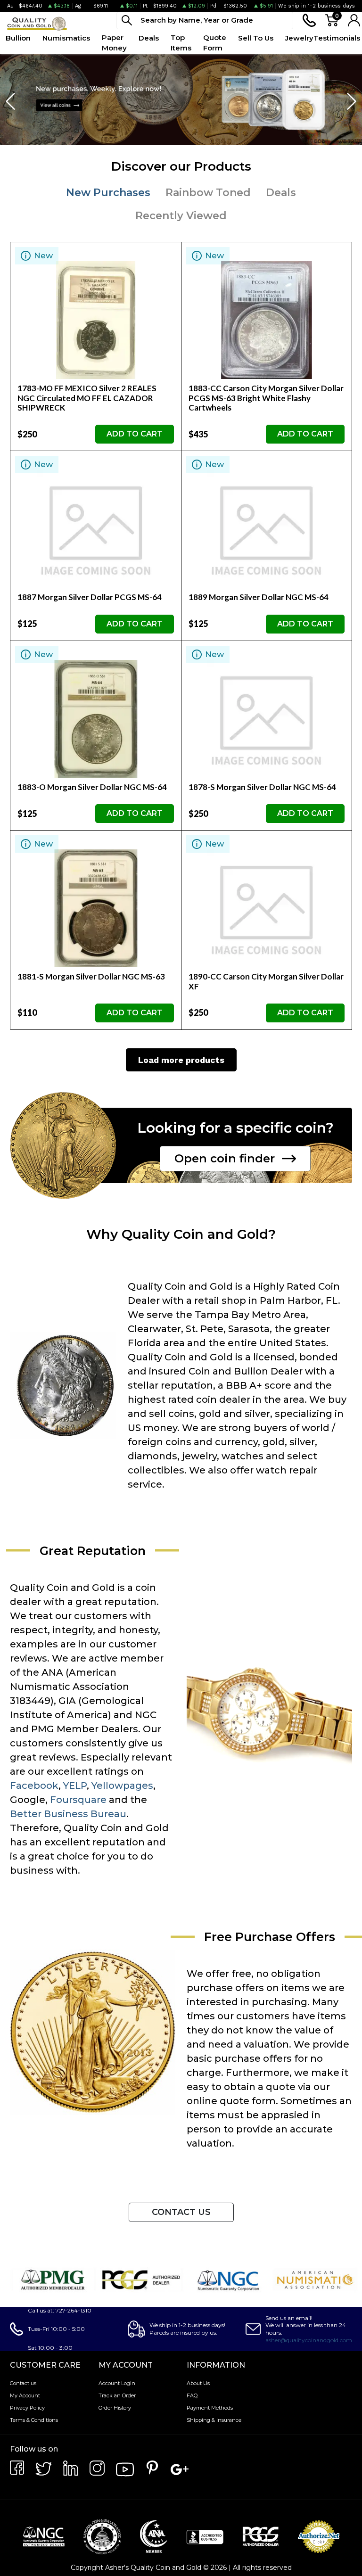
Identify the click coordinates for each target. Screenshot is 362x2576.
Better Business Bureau (68, 1814)
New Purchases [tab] (108, 193)
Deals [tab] (281, 193)
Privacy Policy (27, 2408)
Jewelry (299, 38)
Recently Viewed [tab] (181, 216)
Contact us (23, 2383)
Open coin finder (225, 1158)
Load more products (181, 1060)
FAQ (192, 2395)
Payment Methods (210, 2408)
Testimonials (337, 38)
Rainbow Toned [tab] (208, 193)
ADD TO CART (135, 434)
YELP (75, 1786)
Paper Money (114, 43)
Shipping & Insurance (214, 2420)
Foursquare (78, 1800)
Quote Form (215, 43)
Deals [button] (149, 38)
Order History (115, 2408)
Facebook (34, 1786)
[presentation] (11, 102)
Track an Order (117, 2395)
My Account (25, 2395)
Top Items (181, 43)
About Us (198, 2383)
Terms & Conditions (34, 2420)
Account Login (117, 2383)
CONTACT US (181, 2212)
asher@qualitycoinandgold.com (309, 2340)
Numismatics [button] (66, 38)
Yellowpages (122, 1786)
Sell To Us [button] (256, 38)
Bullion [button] (18, 38)
